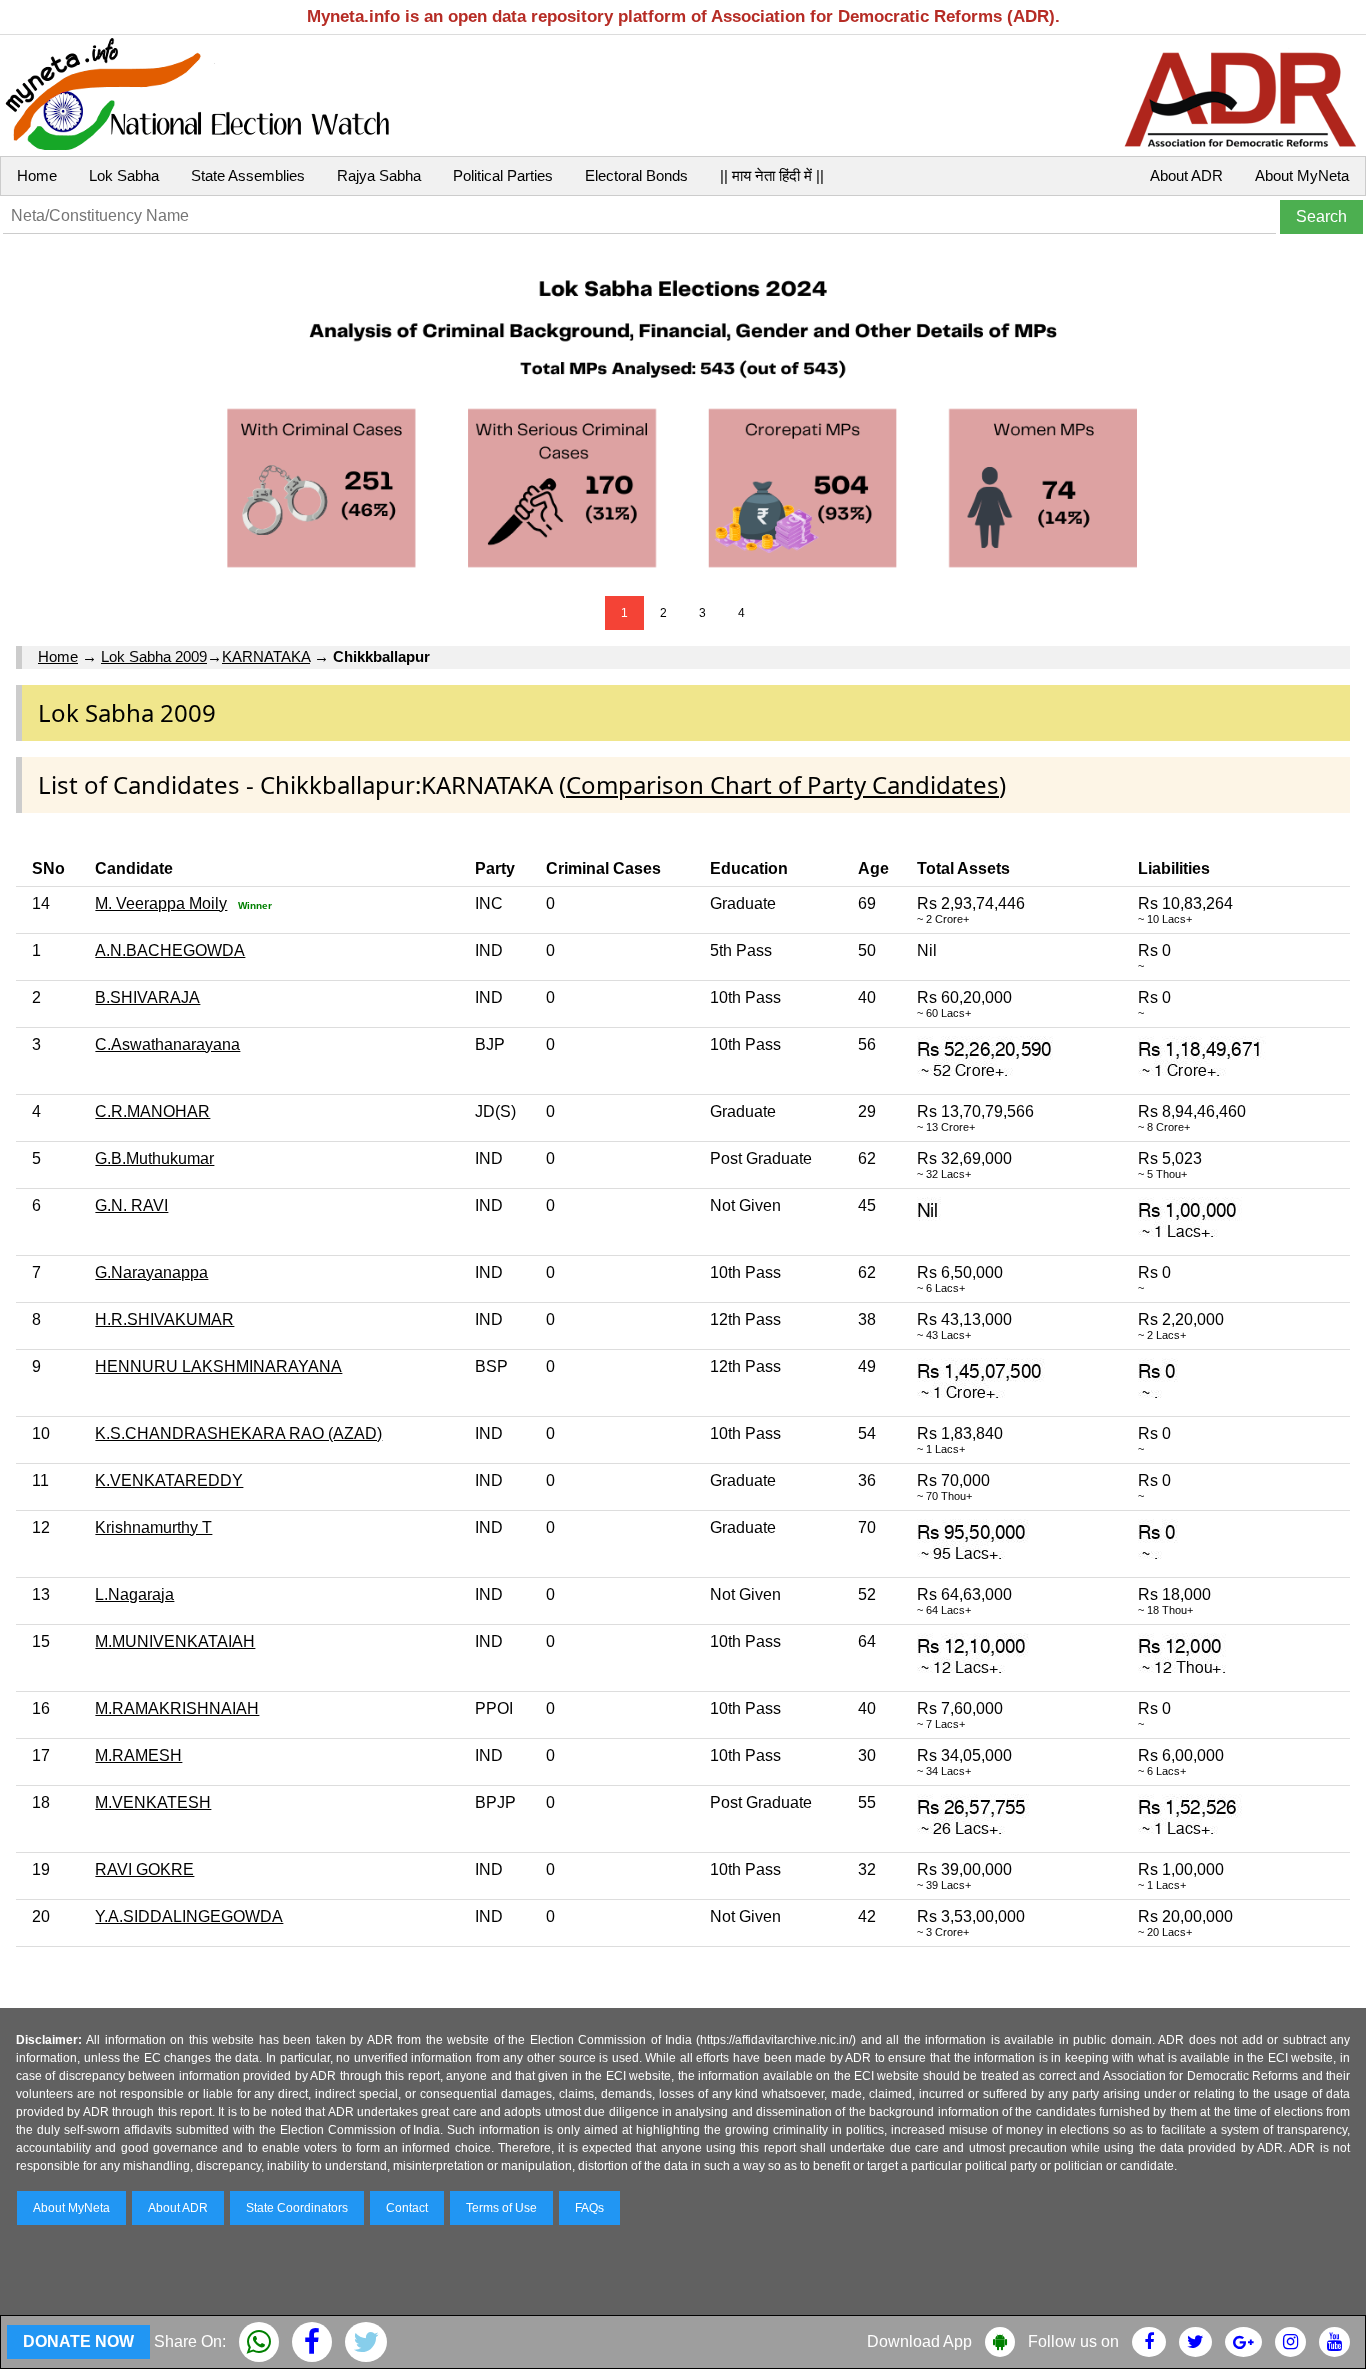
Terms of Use (501, 2208)
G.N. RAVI (131, 1205)
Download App (919, 2341)
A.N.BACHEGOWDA (170, 950)
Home (37, 175)
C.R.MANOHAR (152, 1111)
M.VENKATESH (153, 1802)
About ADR (1186, 175)
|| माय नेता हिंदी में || (772, 175)
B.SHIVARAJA (147, 997)
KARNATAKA (266, 656)
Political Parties (503, 175)
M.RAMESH (138, 1755)
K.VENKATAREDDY (169, 1480)
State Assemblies (248, 175)
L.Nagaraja (134, 1594)
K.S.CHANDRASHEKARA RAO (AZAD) (238, 1433)
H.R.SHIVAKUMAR (164, 1319)
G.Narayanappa (151, 1272)
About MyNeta (1302, 175)
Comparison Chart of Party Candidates (782, 784)
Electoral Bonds (636, 175)
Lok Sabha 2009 (154, 656)
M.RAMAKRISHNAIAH (177, 1708)
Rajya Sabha (379, 175)
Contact (407, 2208)
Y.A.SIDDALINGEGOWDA (189, 1916)
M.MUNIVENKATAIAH (175, 1641)
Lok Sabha (124, 175)
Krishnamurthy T (153, 1527)
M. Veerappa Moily (161, 903)
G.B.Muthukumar (154, 1158)
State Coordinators (297, 2208)
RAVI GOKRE (144, 1869)
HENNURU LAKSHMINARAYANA (218, 1366)
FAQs (589, 2208)
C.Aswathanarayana (167, 1044)
